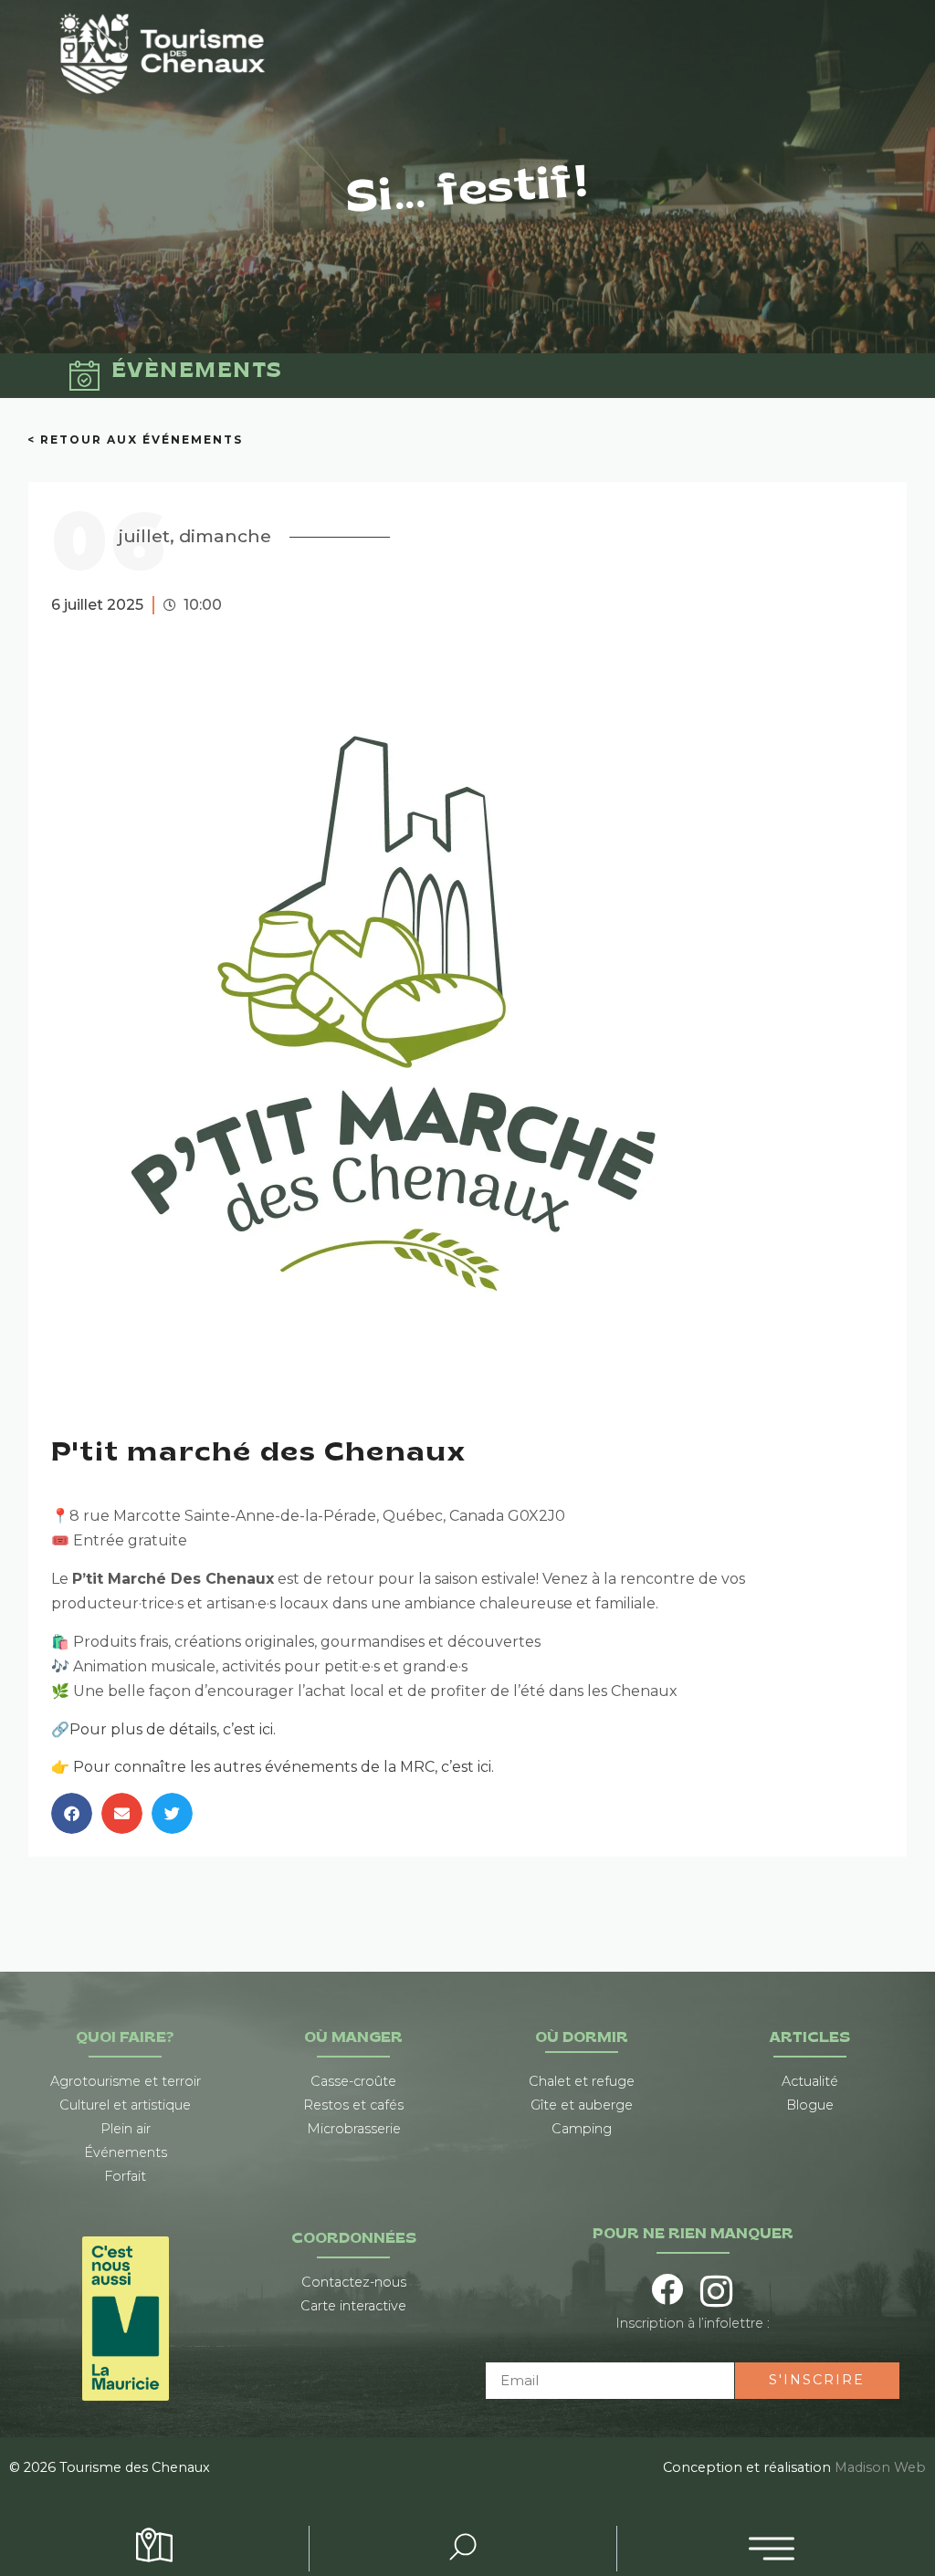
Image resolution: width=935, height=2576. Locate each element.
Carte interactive (353, 2306)
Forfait (125, 2176)
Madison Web (880, 2467)
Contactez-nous (354, 2282)
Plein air (126, 2129)
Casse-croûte (353, 2081)
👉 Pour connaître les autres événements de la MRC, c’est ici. (273, 1767)
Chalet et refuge (582, 2081)
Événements (126, 2152)
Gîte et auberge (582, 2105)
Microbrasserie (354, 2129)
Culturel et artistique (125, 2105)
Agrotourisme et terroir (126, 2081)
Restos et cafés (353, 2105)
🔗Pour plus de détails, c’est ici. (163, 1729)
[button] (72, 1813)
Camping (582, 2129)
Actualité (810, 2081)
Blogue (810, 2105)
